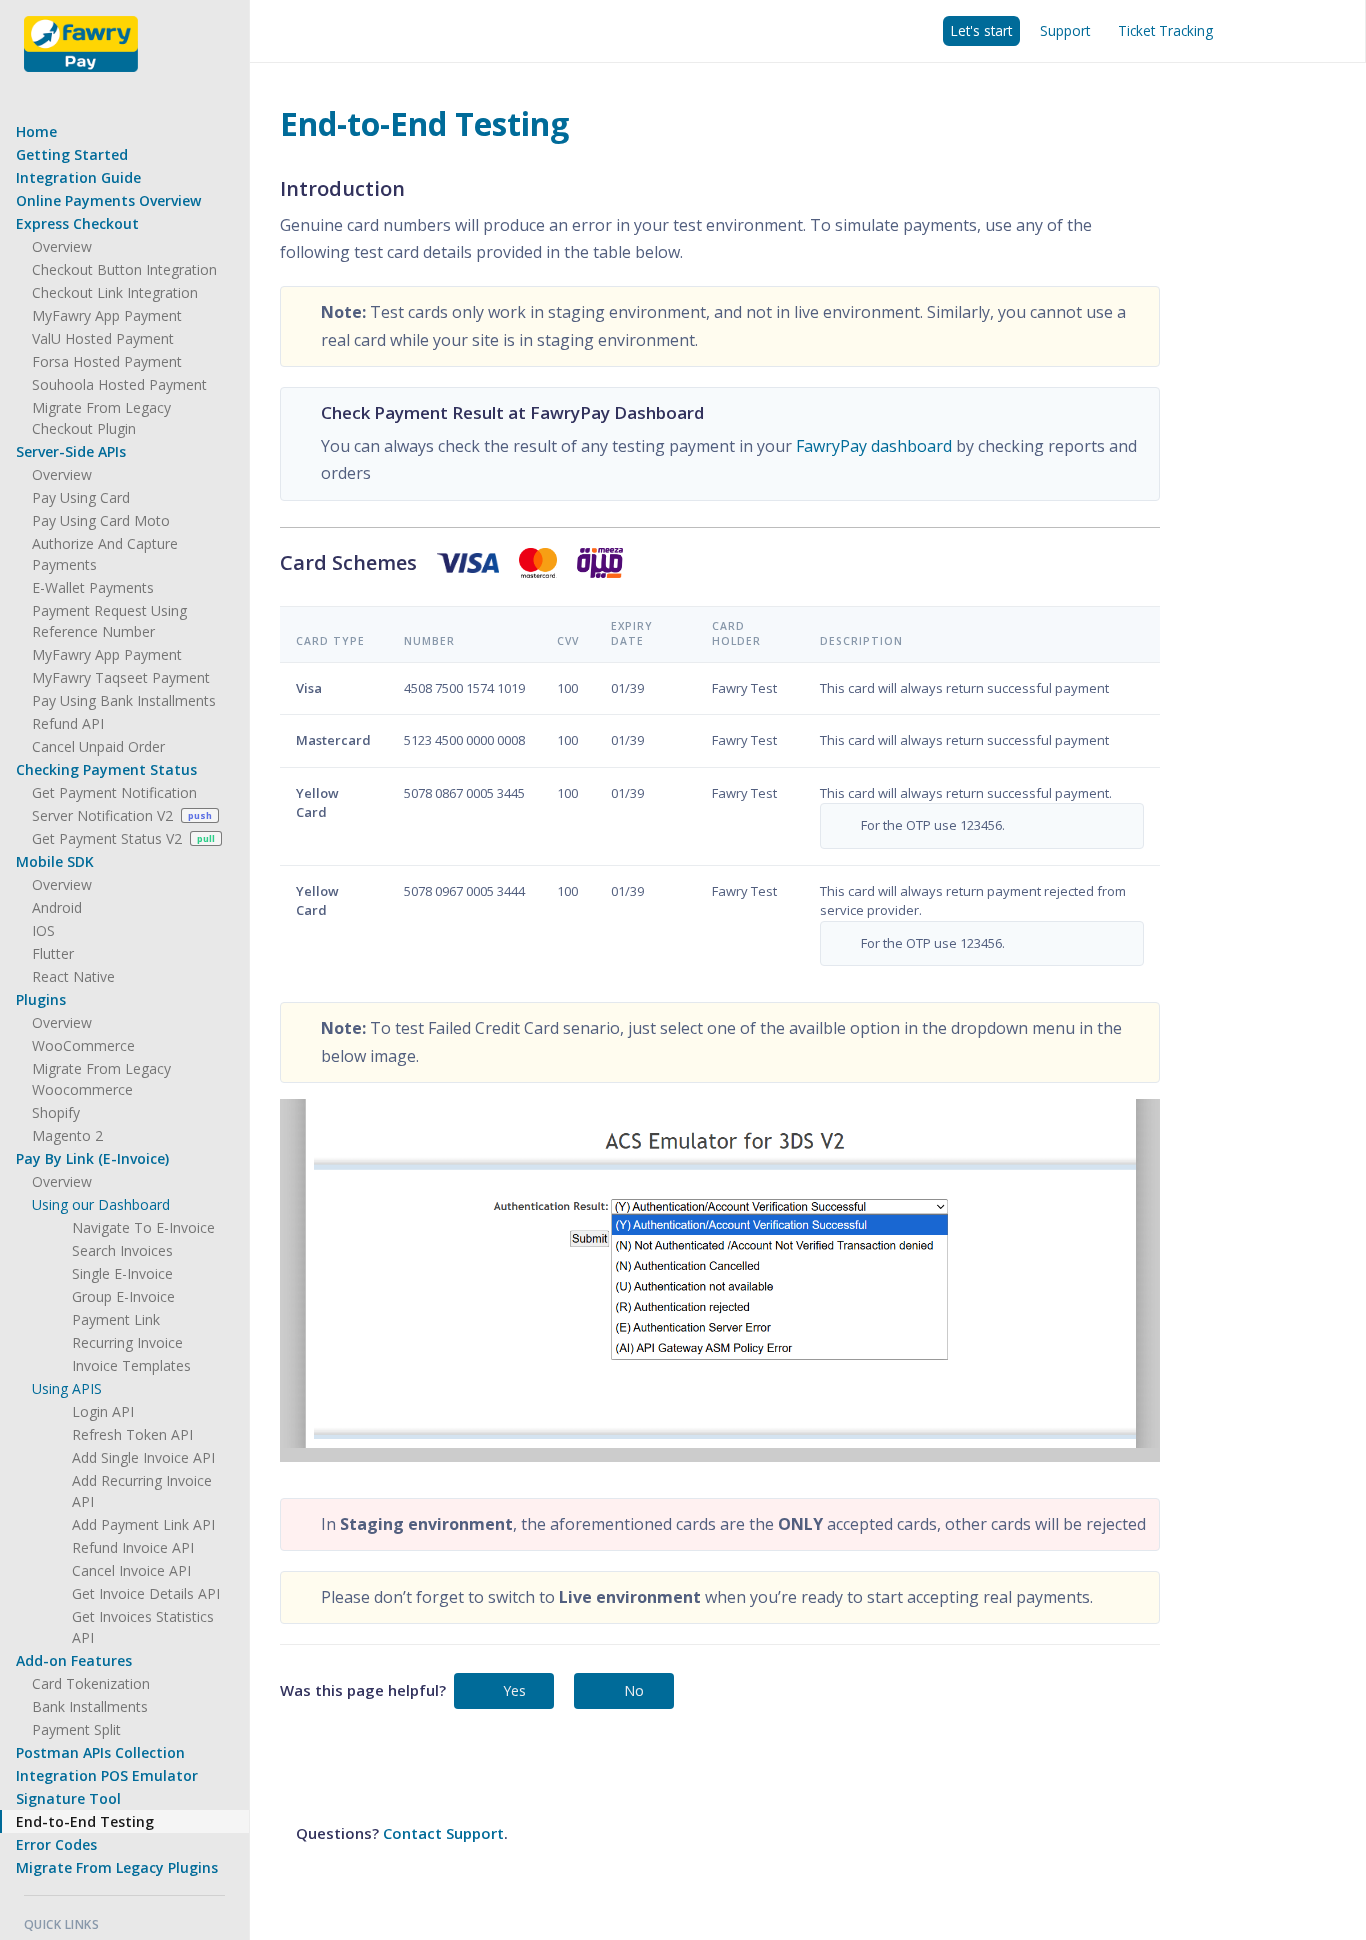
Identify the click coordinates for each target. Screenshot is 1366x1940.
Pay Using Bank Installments (124, 700)
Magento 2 (67, 1135)
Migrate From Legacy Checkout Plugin (101, 418)
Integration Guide (78, 177)
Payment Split (76, 1729)
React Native (73, 976)
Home (36, 131)
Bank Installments (90, 1706)
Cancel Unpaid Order (98, 746)
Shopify (56, 1112)
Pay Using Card (81, 497)
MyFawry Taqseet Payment (121, 677)
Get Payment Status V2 (123, 838)
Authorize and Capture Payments (105, 554)
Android (57, 907)
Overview (62, 246)
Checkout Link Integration (115, 292)
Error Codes (56, 1844)
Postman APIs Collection (100, 1752)
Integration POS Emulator (107, 1775)
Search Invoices (122, 1250)
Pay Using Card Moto (101, 520)
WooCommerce (83, 1045)
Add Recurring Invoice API (142, 1491)
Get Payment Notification (114, 792)
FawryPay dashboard (874, 446)
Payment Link (116, 1319)
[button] (124, 223)
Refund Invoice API (133, 1547)
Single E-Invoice (122, 1273)
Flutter (53, 953)
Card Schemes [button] (348, 562)
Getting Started (72, 154)
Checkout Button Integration (124, 269)
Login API (103, 1411)
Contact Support (443, 1833)
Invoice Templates (131, 1365)
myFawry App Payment (107, 315)
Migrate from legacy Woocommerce (101, 1079)
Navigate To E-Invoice (143, 1227)
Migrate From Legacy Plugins (117, 1867)
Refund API (68, 723)
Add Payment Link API (143, 1524)
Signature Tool (68, 1798)
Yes (514, 1690)
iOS (43, 930)
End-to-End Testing (85, 1821)
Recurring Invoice (127, 1342)
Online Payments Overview (108, 200)
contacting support (362, 1766)
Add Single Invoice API (143, 1457)
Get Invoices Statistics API (143, 1627)
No (634, 1690)
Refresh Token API (132, 1434)
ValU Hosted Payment (103, 338)
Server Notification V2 (122, 815)
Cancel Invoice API (131, 1570)
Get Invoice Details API (146, 1593)
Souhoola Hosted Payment (119, 384)
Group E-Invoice (123, 1296)
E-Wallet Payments (93, 587)
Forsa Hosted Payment (107, 361)
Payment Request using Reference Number (109, 621)
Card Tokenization (91, 1683)
